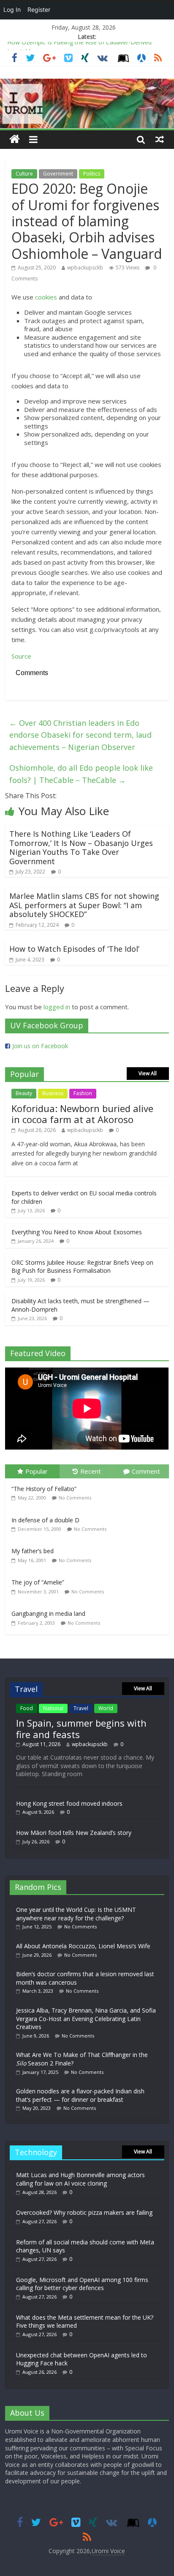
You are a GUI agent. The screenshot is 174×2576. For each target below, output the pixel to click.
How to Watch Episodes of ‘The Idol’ (74, 949)
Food (27, 1708)
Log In (12, 10)
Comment (146, 1471)
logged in (57, 1007)
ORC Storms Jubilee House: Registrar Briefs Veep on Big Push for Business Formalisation (82, 1267)
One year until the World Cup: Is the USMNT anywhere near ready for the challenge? (76, 1914)
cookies (46, 297)
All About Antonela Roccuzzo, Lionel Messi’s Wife (83, 1946)
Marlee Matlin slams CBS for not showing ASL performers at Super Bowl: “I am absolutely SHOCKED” (84, 905)
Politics (92, 174)
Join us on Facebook (40, 1046)
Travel (81, 1708)
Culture (24, 174)
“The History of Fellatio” (44, 1489)
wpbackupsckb (85, 268)
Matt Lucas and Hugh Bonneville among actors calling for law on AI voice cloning (80, 2179)
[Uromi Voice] (15, 139)
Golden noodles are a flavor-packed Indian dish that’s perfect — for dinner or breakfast (80, 2095)
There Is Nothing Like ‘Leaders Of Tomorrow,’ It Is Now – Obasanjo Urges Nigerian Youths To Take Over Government (81, 847)
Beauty (24, 1093)
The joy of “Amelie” (38, 1582)
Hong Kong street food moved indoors (69, 1803)
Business (53, 1093)
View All (148, 1073)
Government (58, 174)
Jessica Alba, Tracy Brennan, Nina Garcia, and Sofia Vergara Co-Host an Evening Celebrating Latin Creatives (86, 2019)
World (106, 1708)
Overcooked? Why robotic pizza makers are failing (84, 2212)
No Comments (75, 1498)
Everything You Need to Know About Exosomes (77, 1232)
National (53, 1708)
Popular (37, 1471)
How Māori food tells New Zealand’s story (74, 1833)
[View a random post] (160, 139)
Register (39, 10)
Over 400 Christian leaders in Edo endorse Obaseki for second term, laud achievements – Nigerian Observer (80, 735)
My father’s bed (33, 1551)
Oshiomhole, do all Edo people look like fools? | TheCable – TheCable (81, 774)
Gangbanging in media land (48, 1613)
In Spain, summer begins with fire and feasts (81, 1728)
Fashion (83, 1093)
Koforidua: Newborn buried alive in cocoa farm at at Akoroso (82, 1114)
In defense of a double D (45, 1520)
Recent (91, 1471)
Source (21, 656)
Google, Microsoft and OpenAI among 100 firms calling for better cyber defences (82, 2284)
